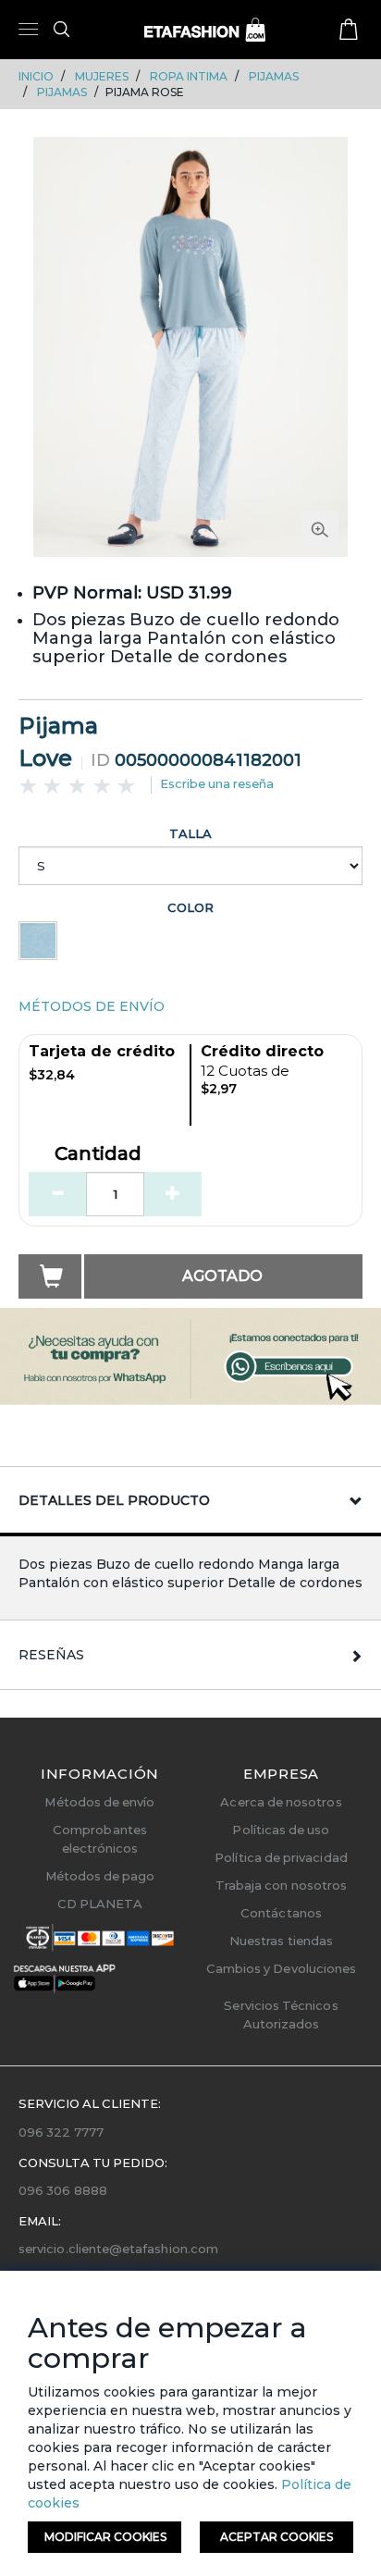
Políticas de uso (281, 1830)
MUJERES (102, 76)
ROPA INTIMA (189, 76)
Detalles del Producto (114, 1500)
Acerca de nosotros (281, 1802)
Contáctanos (281, 1913)
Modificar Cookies (105, 2537)
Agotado (222, 1276)
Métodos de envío (99, 1802)
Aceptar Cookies (277, 2537)
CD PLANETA (100, 1904)
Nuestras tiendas (281, 1941)
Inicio (36, 76)
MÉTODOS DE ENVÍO (92, 1006)
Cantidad (98, 1154)
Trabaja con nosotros (281, 1885)
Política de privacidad (281, 1857)
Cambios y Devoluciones (281, 1968)
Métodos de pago (100, 1876)
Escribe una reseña (217, 783)
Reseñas (51, 1655)
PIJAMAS (274, 76)
